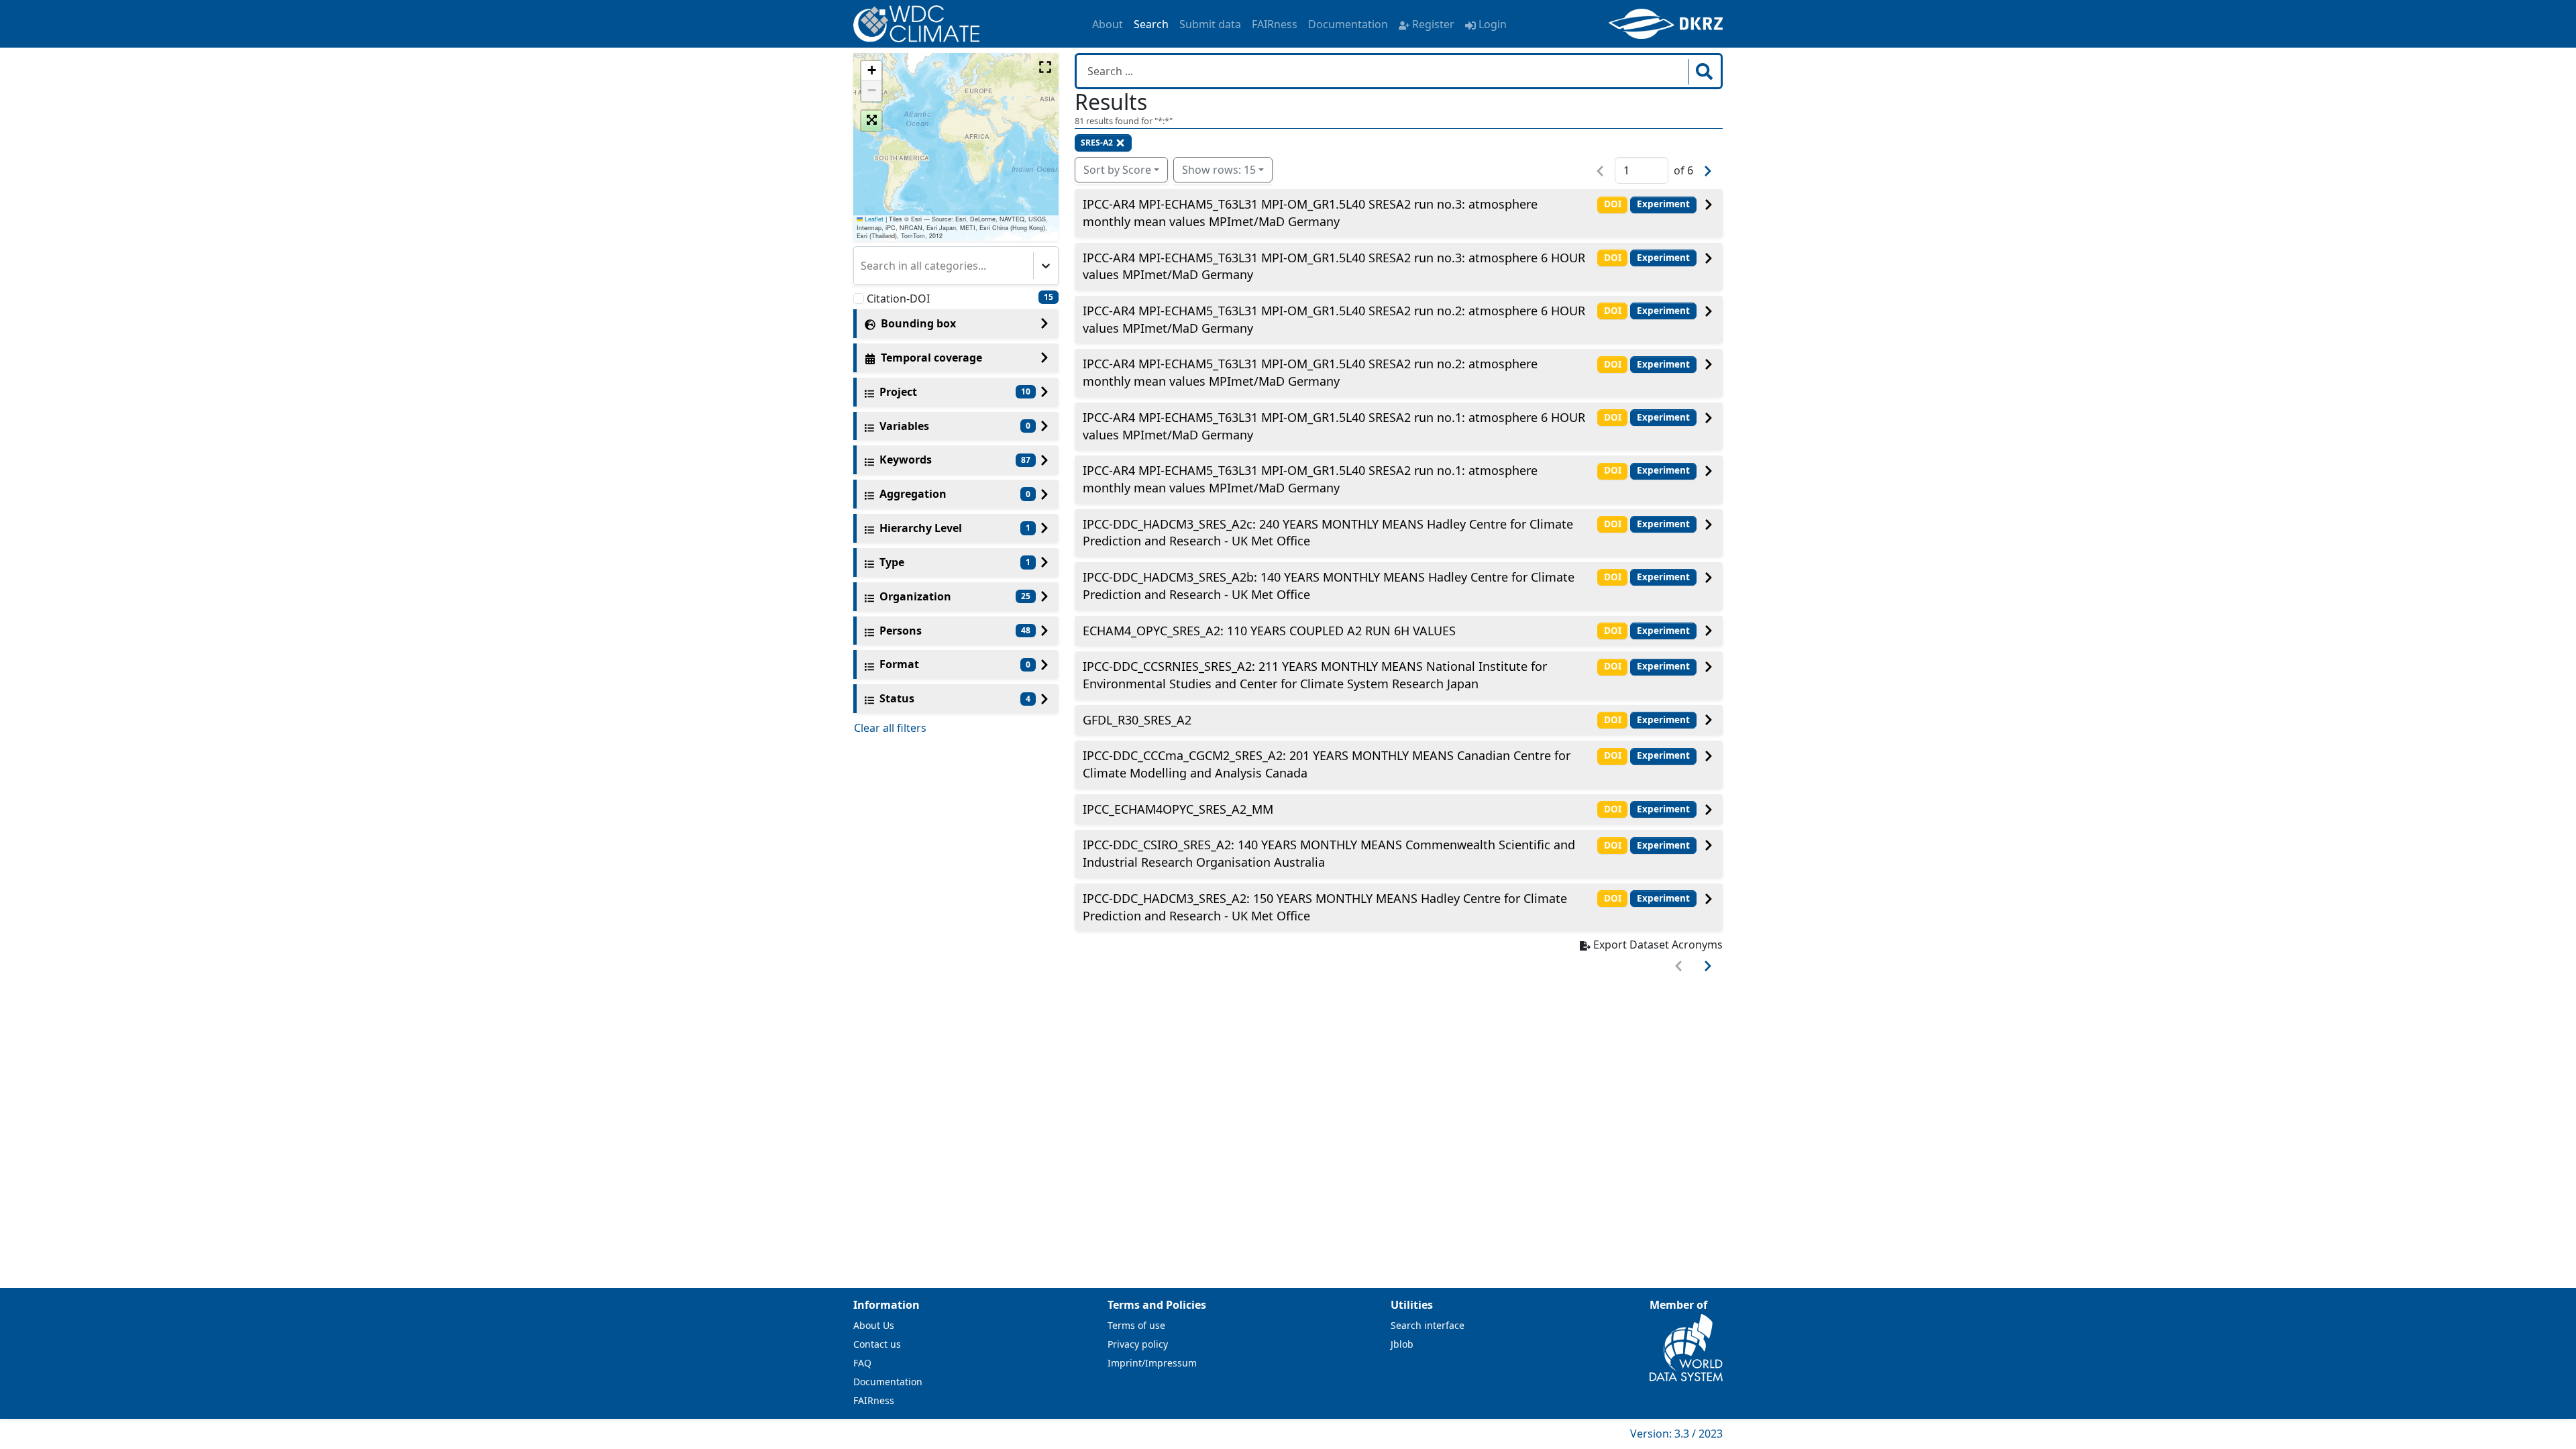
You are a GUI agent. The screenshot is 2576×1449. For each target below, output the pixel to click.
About (1108, 24)
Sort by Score (1117, 170)
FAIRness (1275, 24)
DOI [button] (1613, 204)
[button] (871, 71)
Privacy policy (1138, 1344)
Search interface (1428, 1325)
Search (1151, 24)
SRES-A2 (1097, 143)
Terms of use (1136, 1325)
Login (1493, 24)
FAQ (862, 1363)
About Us (874, 1325)
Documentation (1348, 24)
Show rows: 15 (1219, 170)
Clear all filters (890, 728)
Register (1433, 24)
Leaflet (873, 219)
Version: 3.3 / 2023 (1676, 1434)
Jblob (1402, 1344)
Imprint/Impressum (1152, 1363)
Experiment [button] (1663, 204)
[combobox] (862, 266)
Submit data (1210, 24)
